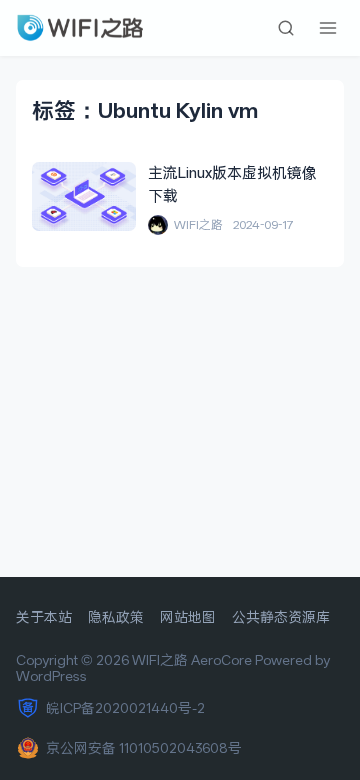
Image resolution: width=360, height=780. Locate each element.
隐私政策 (116, 617)
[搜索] (286, 28)
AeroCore (221, 660)
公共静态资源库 (281, 617)
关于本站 (44, 617)
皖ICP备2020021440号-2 (125, 708)
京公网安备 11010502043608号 (144, 748)
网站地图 (188, 617)
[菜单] (328, 28)
